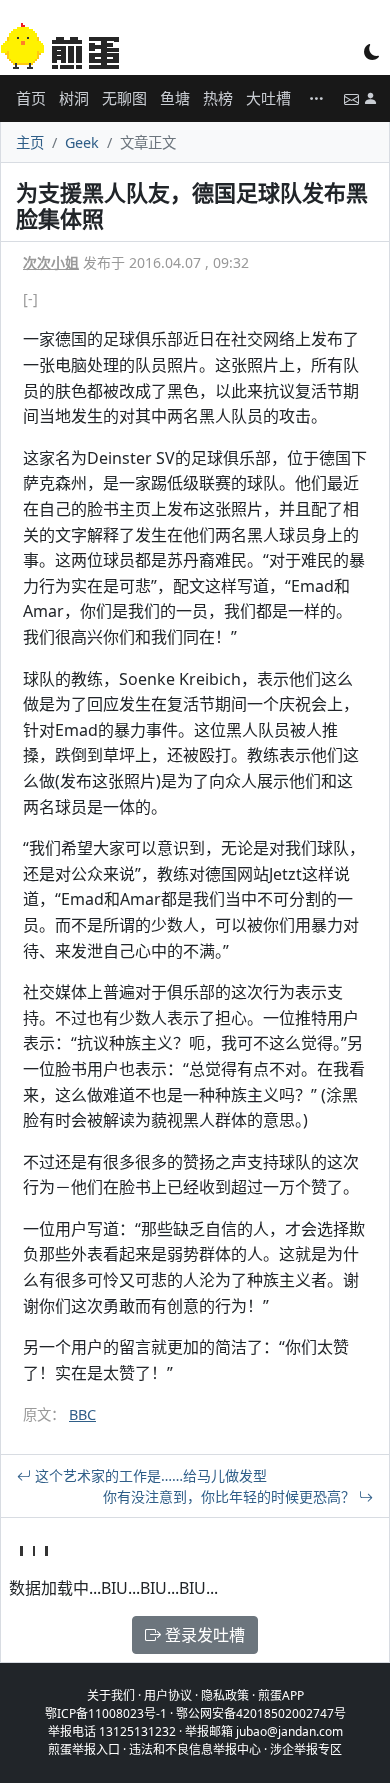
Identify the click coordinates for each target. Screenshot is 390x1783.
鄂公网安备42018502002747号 (261, 1713)
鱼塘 (175, 98)
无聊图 (124, 98)
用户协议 (168, 1695)
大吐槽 (268, 98)
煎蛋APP (281, 1695)
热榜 (218, 98)
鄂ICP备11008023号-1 (106, 1713)
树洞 (74, 98)
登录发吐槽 (203, 1635)
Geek (82, 142)
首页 (31, 98)
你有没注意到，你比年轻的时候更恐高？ (231, 1496)
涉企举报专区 (306, 1749)
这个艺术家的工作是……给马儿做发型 (149, 1475)
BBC (82, 1414)
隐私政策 (225, 1695)
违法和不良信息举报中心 (195, 1749)
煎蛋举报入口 (84, 1749)
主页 (30, 142)
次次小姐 (51, 262)
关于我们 (111, 1695)
